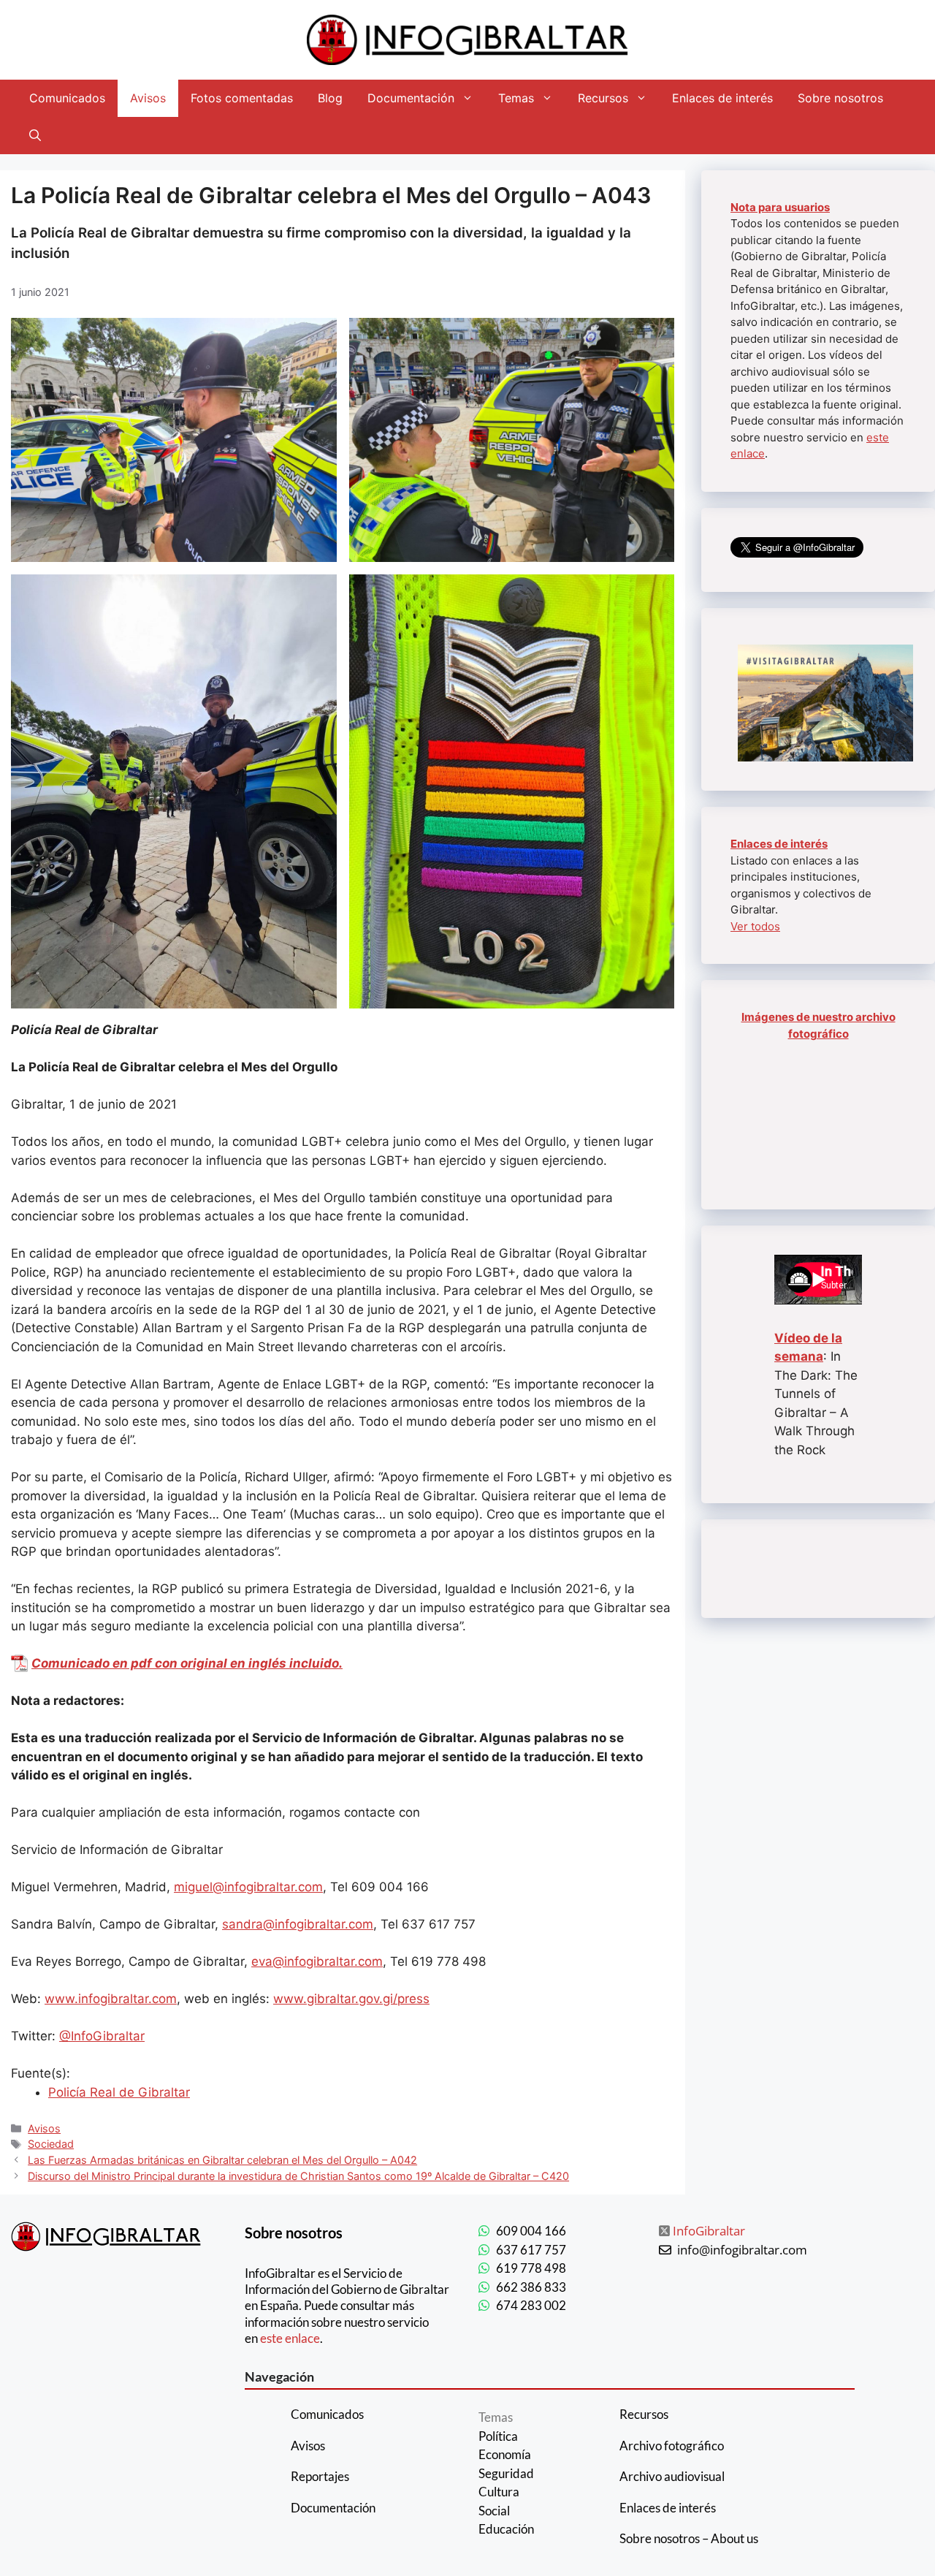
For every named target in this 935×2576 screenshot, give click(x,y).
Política (498, 2436)
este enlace (290, 2338)
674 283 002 (531, 2305)
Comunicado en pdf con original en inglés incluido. (187, 1663)
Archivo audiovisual (672, 2476)
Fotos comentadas (242, 98)
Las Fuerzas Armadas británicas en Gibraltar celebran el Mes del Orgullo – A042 (222, 2160)
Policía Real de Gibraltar (119, 2092)
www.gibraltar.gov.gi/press (351, 1999)
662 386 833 (531, 2287)
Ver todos (755, 926)
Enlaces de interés (722, 98)
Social (494, 2511)
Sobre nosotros (840, 98)
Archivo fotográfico (672, 2446)
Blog (330, 98)
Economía (505, 2454)
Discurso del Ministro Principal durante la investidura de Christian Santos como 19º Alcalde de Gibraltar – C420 (298, 2176)
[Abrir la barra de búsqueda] (35, 136)
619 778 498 (531, 2268)
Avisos (148, 98)
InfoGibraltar (709, 2231)
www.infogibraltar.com (111, 1999)
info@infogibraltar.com (742, 2250)
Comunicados (67, 98)
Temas (516, 98)
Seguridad (506, 2473)
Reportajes (320, 2476)
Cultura (499, 2492)
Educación (506, 2529)
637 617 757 (531, 2250)
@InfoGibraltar (102, 2036)
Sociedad (51, 2144)
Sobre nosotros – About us (689, 2538)
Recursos (603, 98)
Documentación (411, 98)
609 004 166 (531, 2231)
